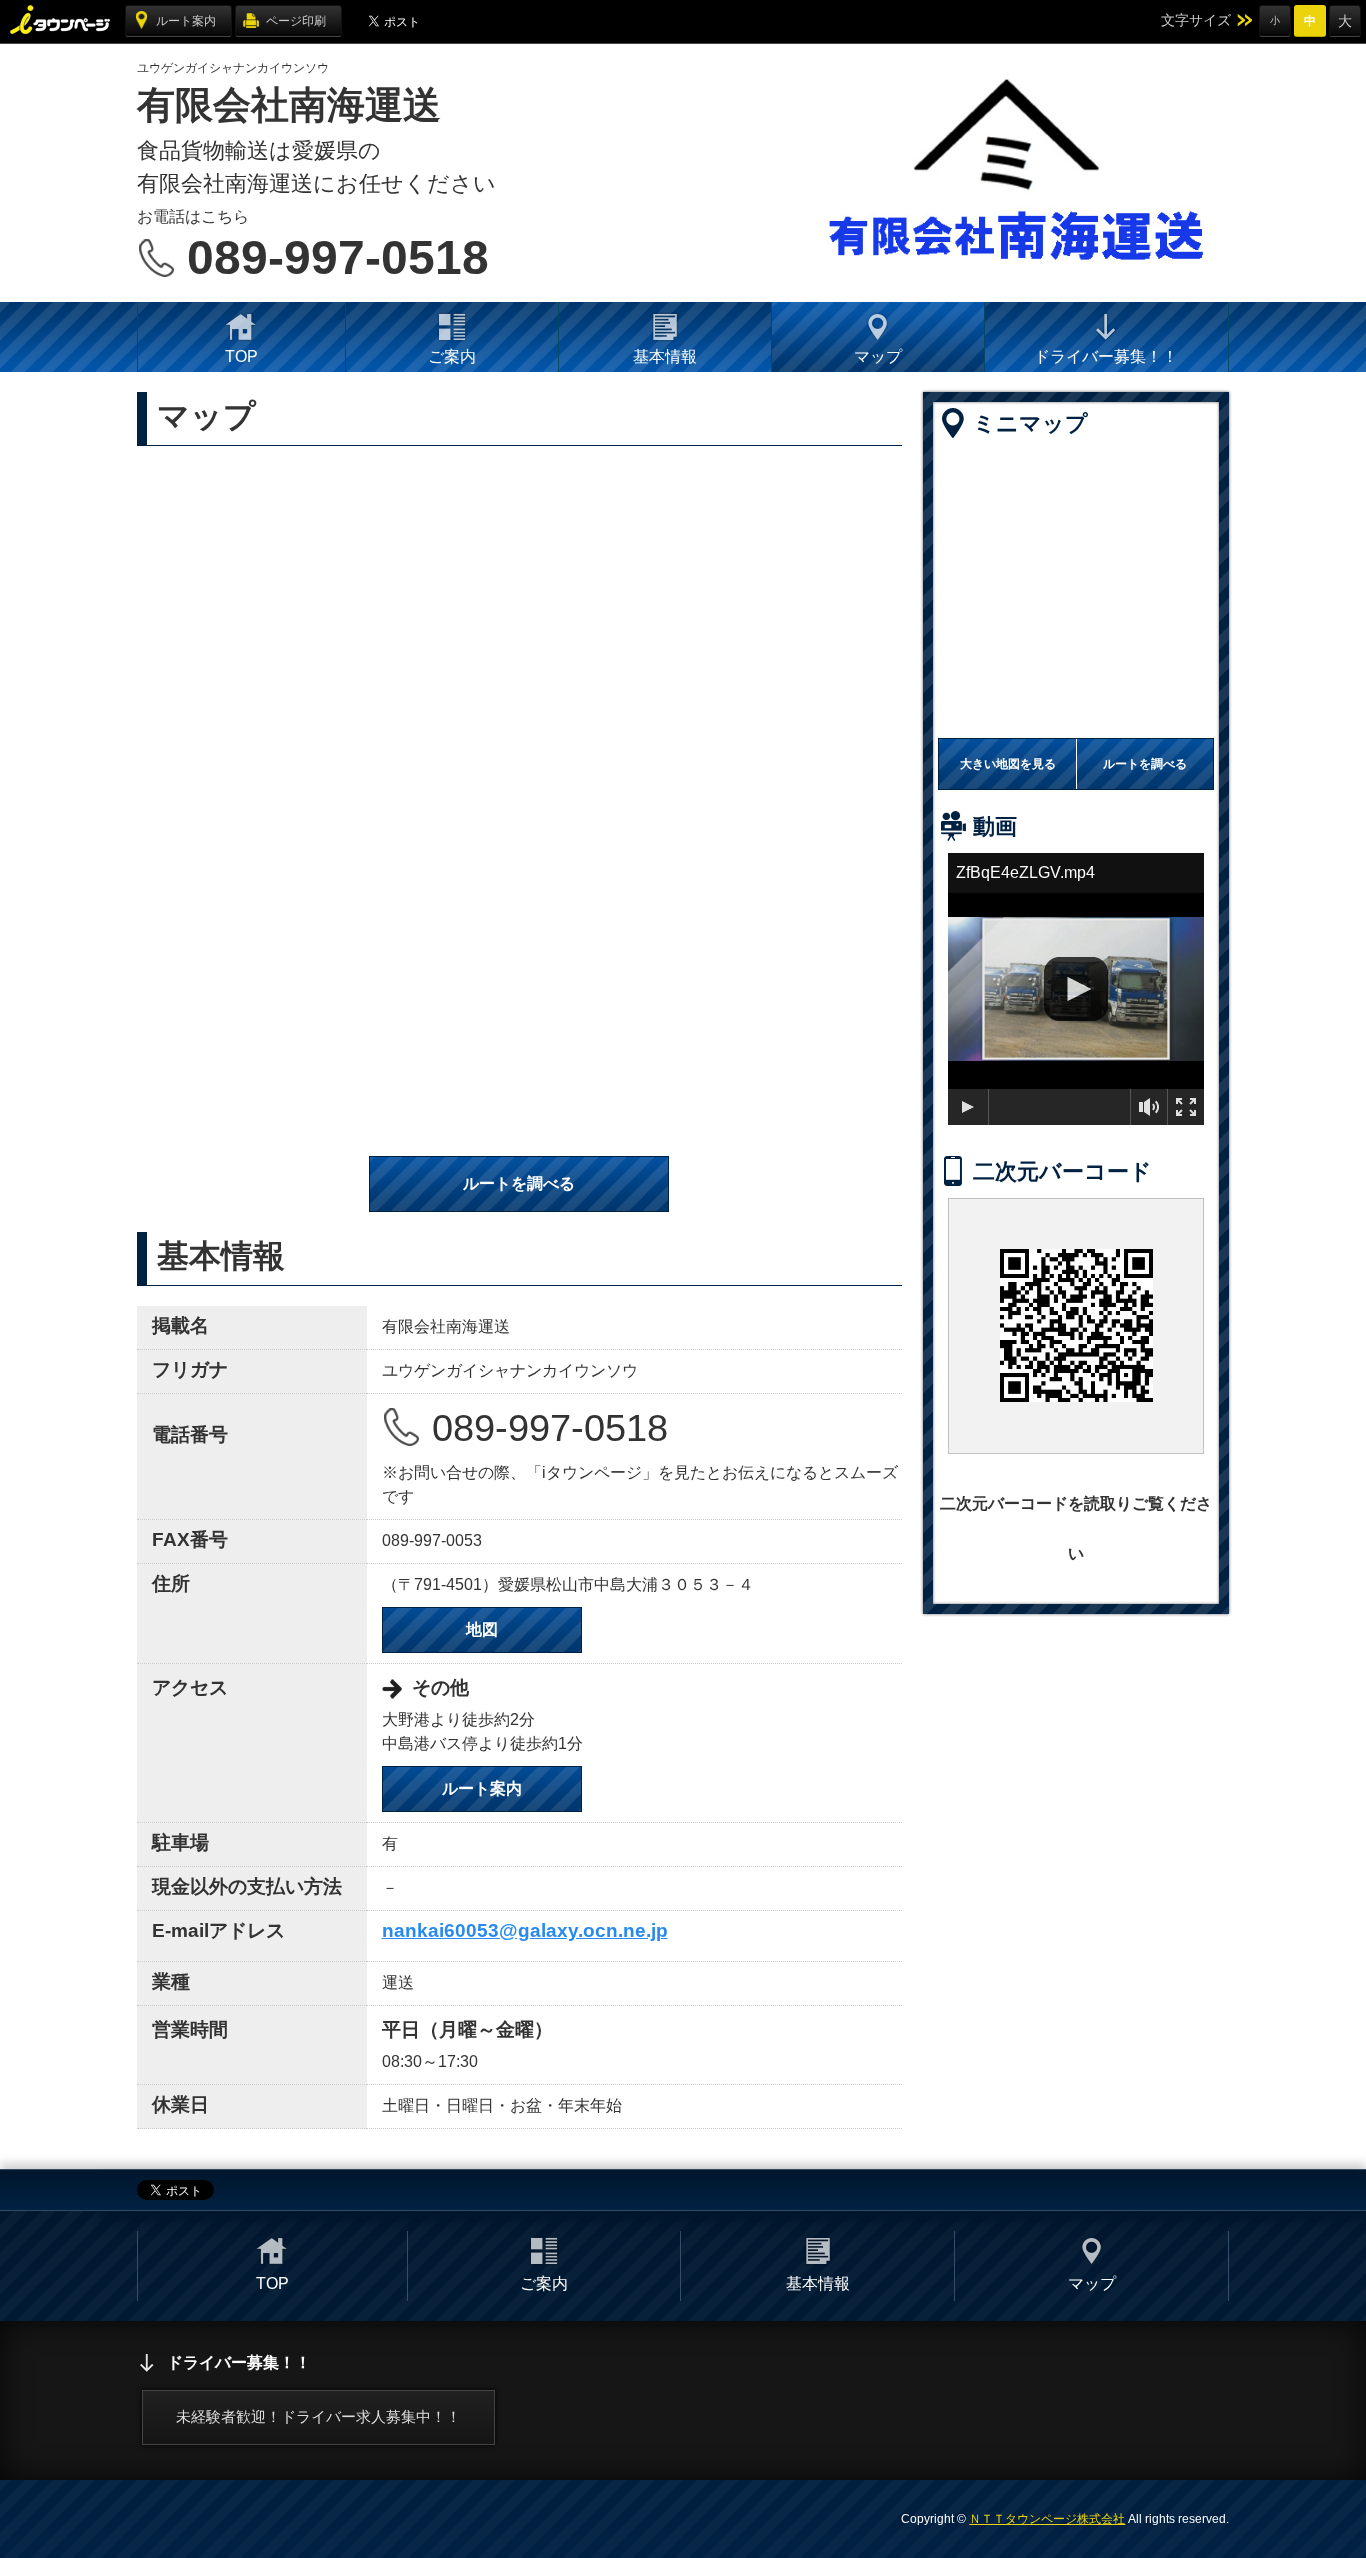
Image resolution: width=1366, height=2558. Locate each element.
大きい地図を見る (1008, 764)
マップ (878, 356)
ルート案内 (186, 21)
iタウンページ (62, 20)
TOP (241, 356)
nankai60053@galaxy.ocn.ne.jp (525, 1930)
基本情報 (665, 356)
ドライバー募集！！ (1106, 356)
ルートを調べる (519, 1183)
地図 (482, 1629)
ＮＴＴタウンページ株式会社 (1047, 2519)
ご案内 (452, 356)
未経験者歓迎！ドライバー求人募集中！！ (318, 2416)
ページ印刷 (296, 21)
